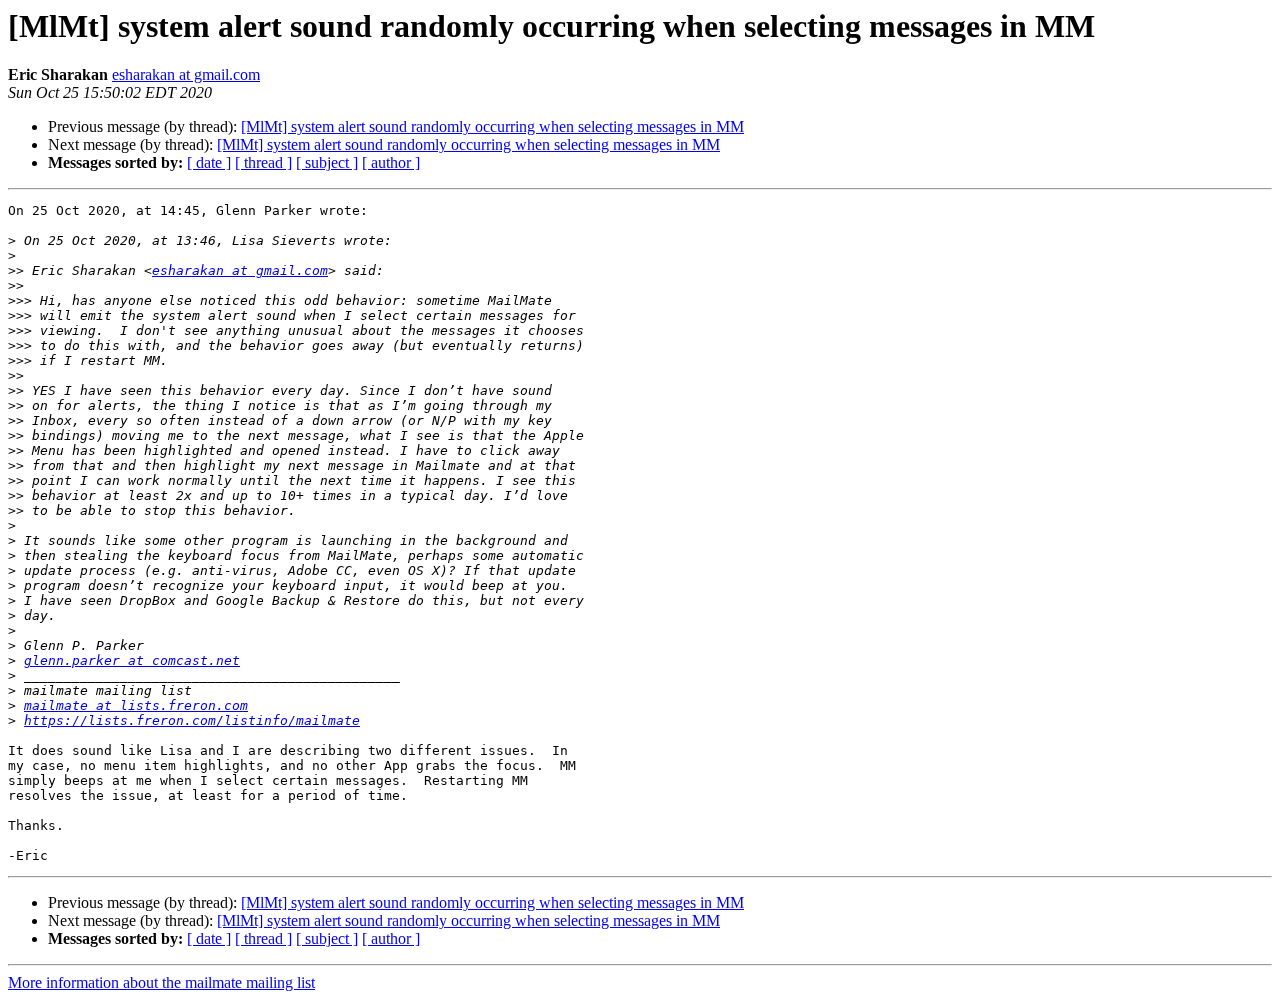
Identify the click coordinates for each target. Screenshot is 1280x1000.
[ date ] (209, 162)
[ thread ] (263, 162)
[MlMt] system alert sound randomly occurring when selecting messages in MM (492, 126)
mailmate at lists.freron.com (136, 705)
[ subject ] (327, 162)
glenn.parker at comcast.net (132, 660)
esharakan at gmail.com (186, 74)
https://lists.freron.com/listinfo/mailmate (192, 720)
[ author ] (391, 162)
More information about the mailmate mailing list (161, 982)
